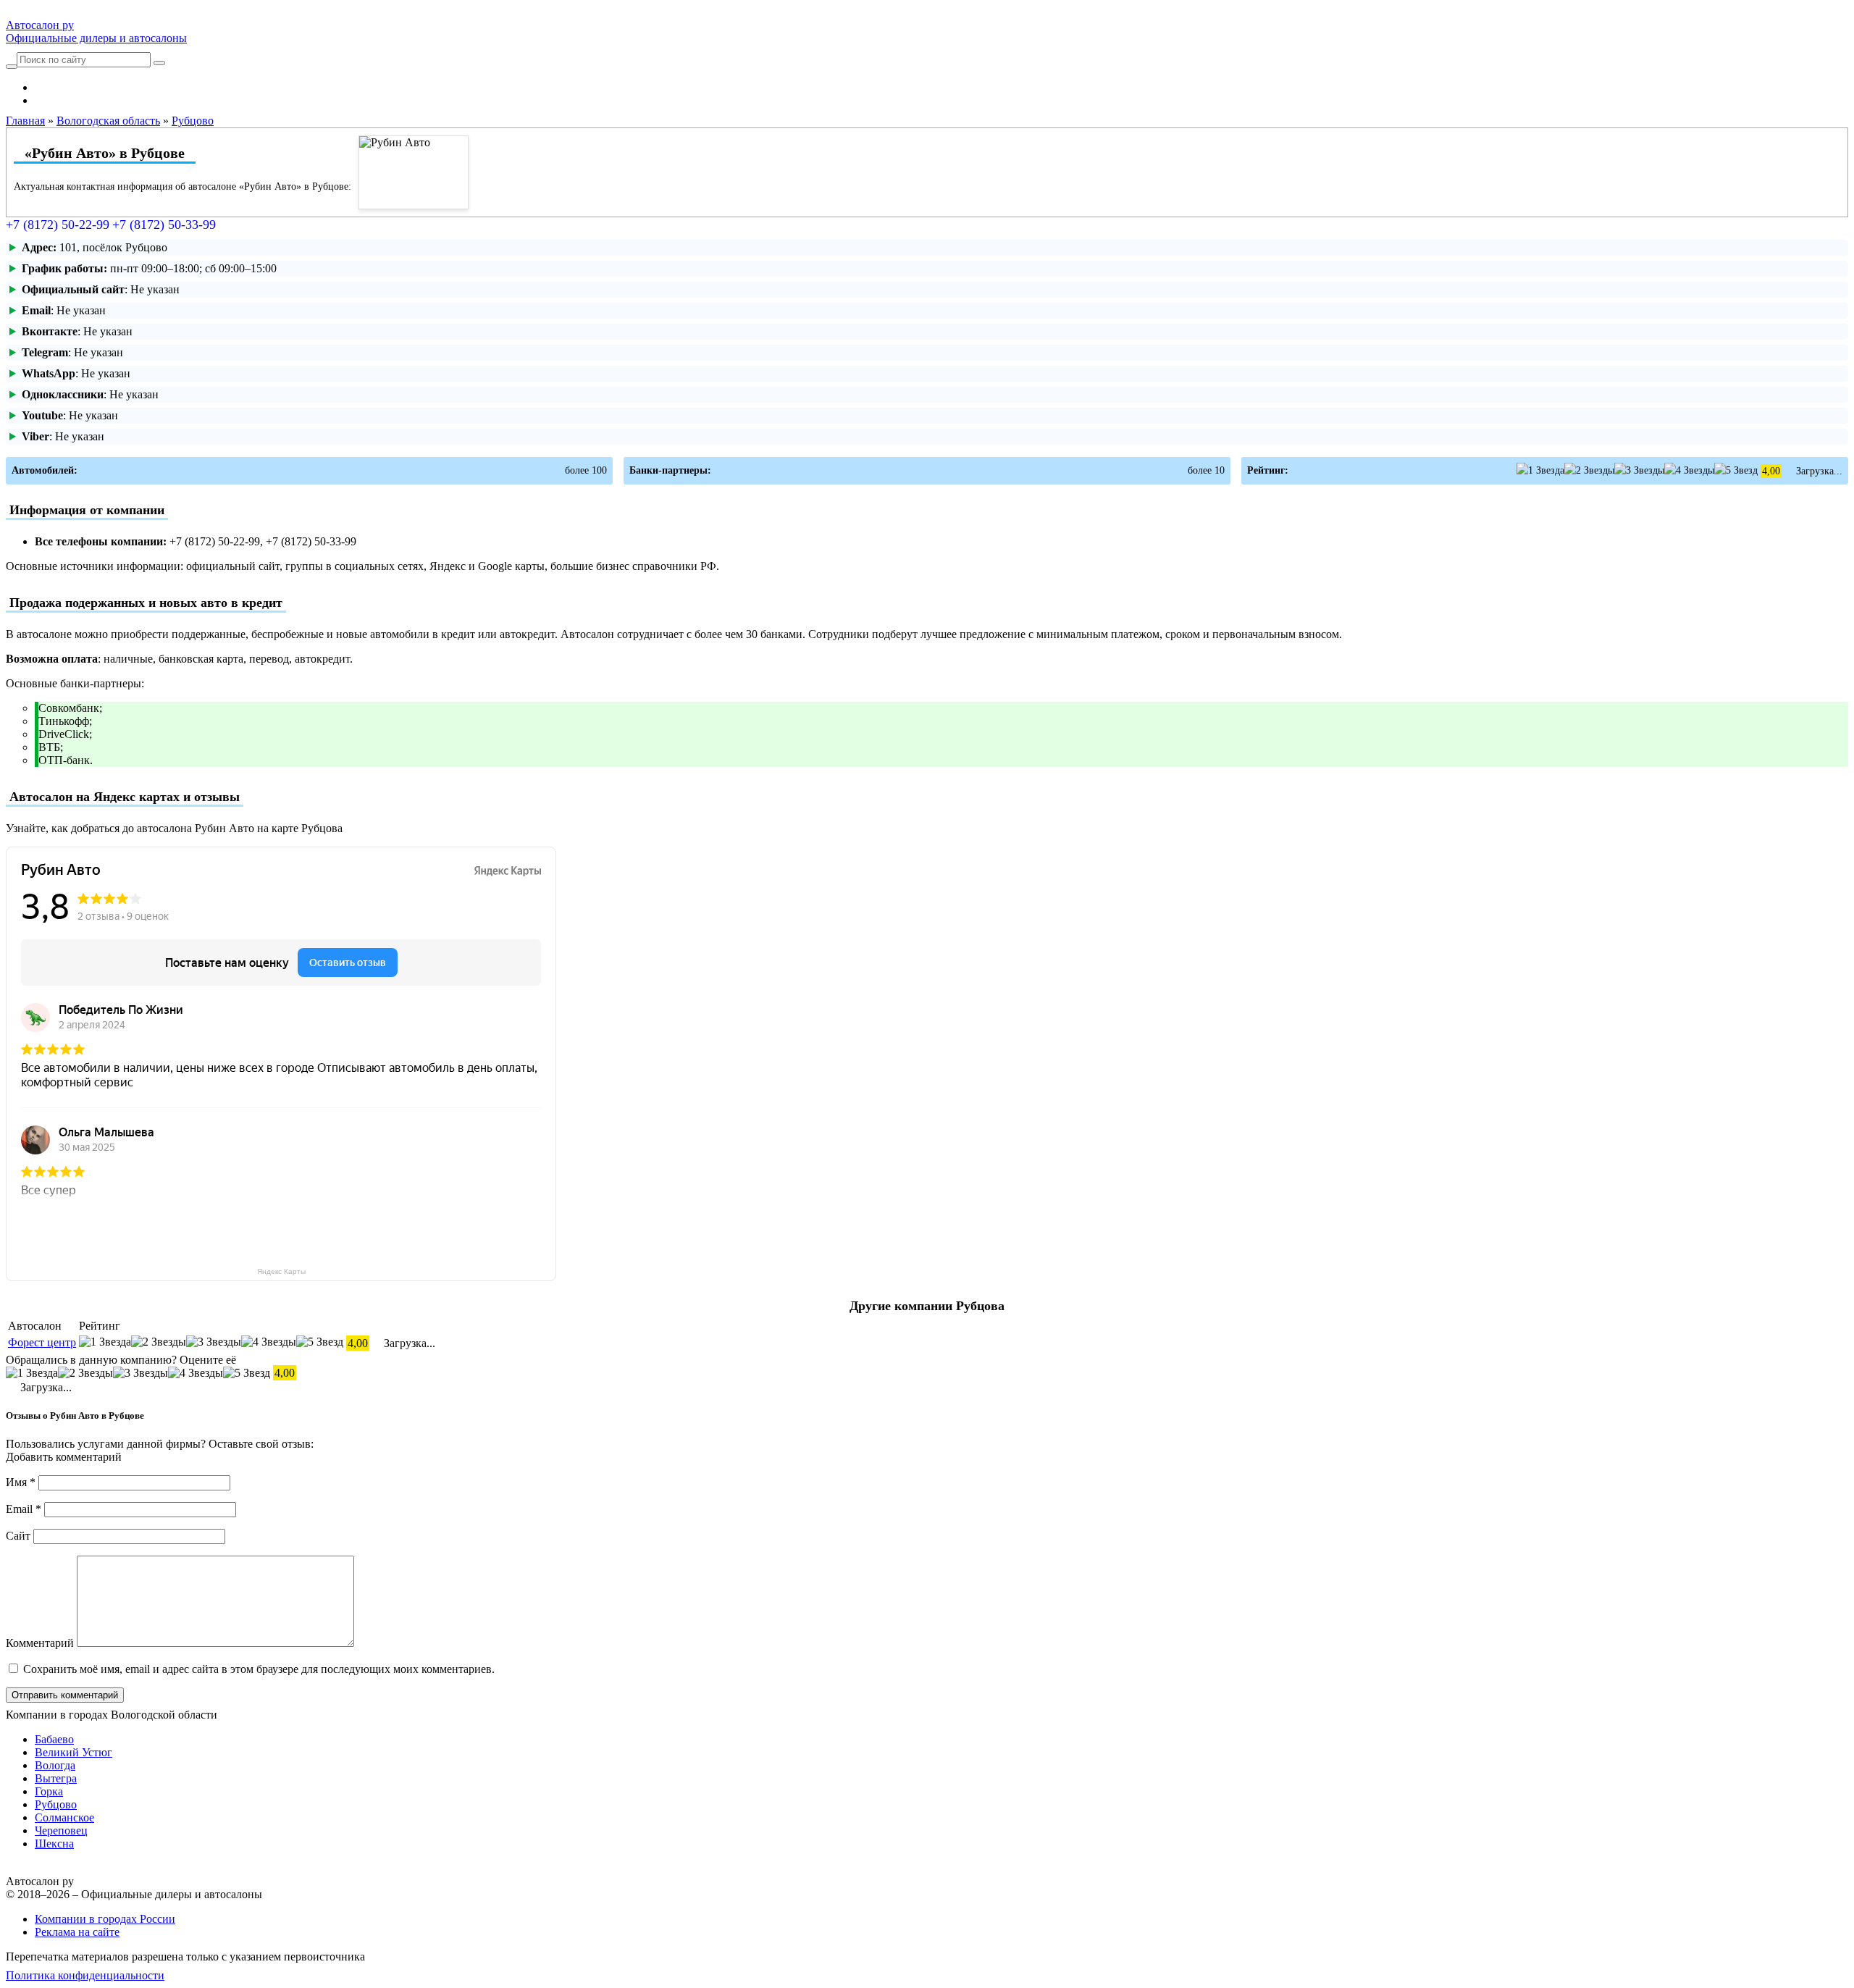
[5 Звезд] (1736, 470)
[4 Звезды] (1689, 470)
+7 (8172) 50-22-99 (58, 225)
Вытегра (56, 1778)
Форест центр (42, 1342)
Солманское (64, 1817)
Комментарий (40, 1643)
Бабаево (54, 1739)
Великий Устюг (74, 1752)
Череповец (61, 1830)
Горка (49, 1791)
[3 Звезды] (1639, 470)
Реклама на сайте (77, 1932)
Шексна (54, 1844)
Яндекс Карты (281, 1271)
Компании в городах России (105, 1919)
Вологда (55, 1765)
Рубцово (56, 1804)
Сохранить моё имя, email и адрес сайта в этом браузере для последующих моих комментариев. (259, 1669)
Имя (21, 1482)
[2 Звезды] (1589, 470)
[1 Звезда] (1540, 470)
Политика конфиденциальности (85, 1975)
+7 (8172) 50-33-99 (164, 225)
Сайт (18, 1536)
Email (24, 1509)
